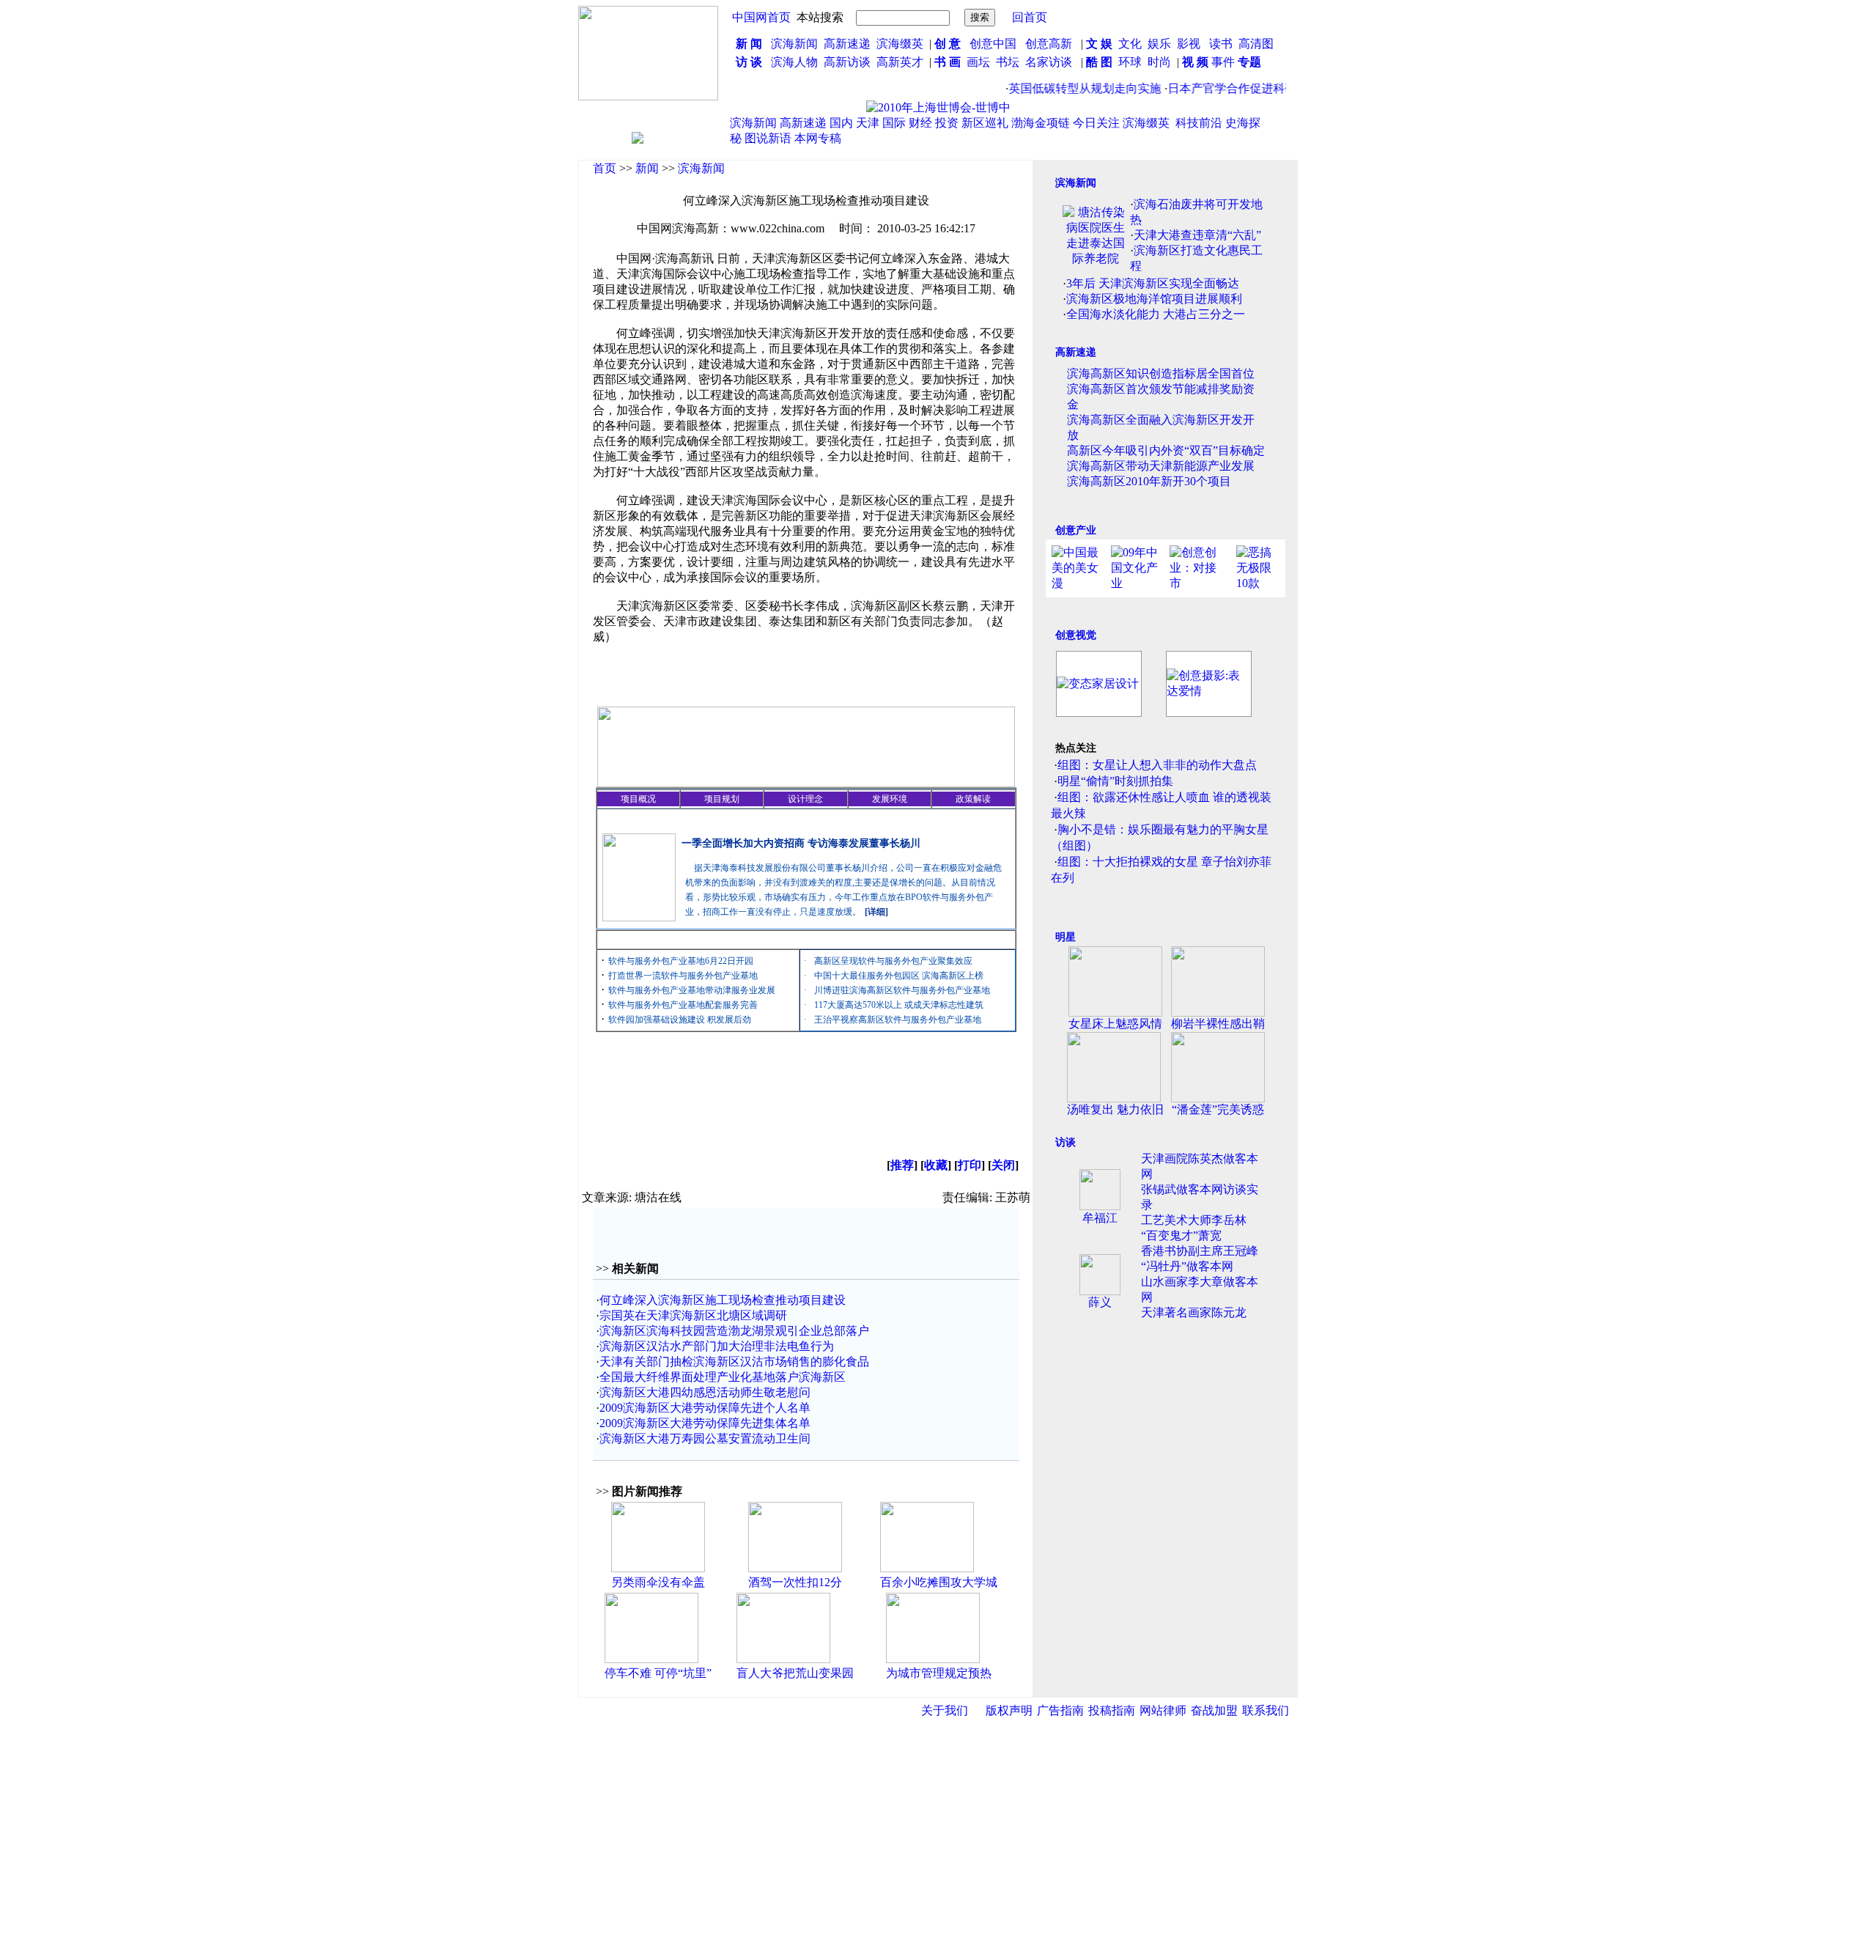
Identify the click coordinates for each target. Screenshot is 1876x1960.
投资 (947, 123)
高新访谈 (849, 62)
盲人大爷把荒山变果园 (795, 1673)
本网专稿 (818, 138)
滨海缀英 (900, 44)
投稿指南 (1112, 1710)
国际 (894, 123)
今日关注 (1096, 123)
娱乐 (1159, 44)
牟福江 (1100, 1218)
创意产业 (1076, 530)
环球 (1130, 62)
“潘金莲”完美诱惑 (1218, 1109)
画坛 (978, 62)
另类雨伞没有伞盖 (658, 1582)
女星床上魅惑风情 (1115, 1024)
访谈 (1066, 1142)
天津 (868, 123)
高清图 (1256, 44)
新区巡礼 (985, 123)
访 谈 (749, 62)
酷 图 (1099, 62)
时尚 (1159, 62)
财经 (920, 123)
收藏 (936, 1165)
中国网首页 (761, 17)
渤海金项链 (1041, 123)
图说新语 (768, 138)
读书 (1221, 44)
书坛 (1008, 62)
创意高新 (1050, 44)
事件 (1222, 62)
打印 (970, 1165)
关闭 (1003, 1165)
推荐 (902, 1165)
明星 (1066, 937)
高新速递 (847, 44)
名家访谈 (1049, 62)
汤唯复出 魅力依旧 (1115, 1109)
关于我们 (945, 1710)
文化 (1129, 44)
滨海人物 (794, 62)
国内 (841, 123)
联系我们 (1266, 1710)
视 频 (1195, 62)
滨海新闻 (794, 44)
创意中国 (993, 44)
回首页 (1030, 17)
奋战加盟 (1214, 1710)
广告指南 (1060, 1710)
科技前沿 (1199, 123)
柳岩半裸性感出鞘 (1218, 1024)
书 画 (948, 62)
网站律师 (1163, 1710)
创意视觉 (1076, 635)
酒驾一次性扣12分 (795, 1582)
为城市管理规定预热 (939, 1673)
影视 (1190, 44)
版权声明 (1009, 1710)
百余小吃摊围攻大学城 (939, 1582)
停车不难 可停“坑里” (658, 1673)
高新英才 (903, 62)
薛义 (1100, 1302)
